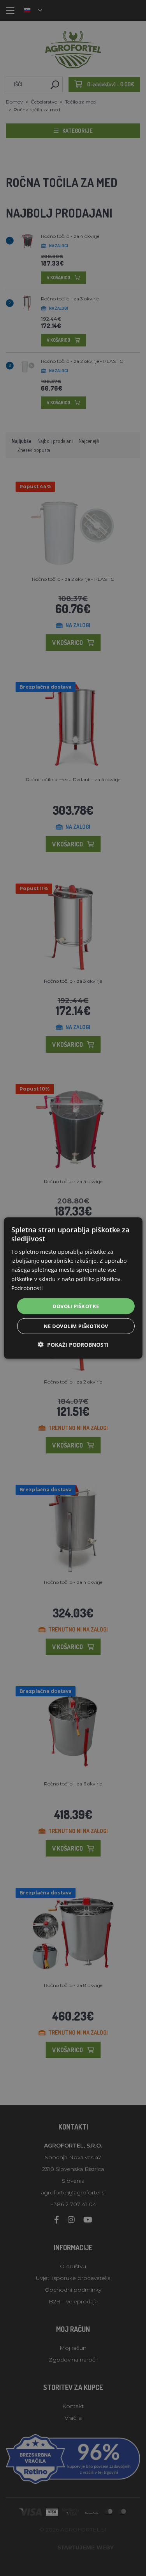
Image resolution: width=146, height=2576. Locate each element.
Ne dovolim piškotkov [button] (76, 1326)
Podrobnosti (27, 1288)
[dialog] (73, 1288)
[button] (73, 1345)
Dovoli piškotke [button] (76, 1306)
